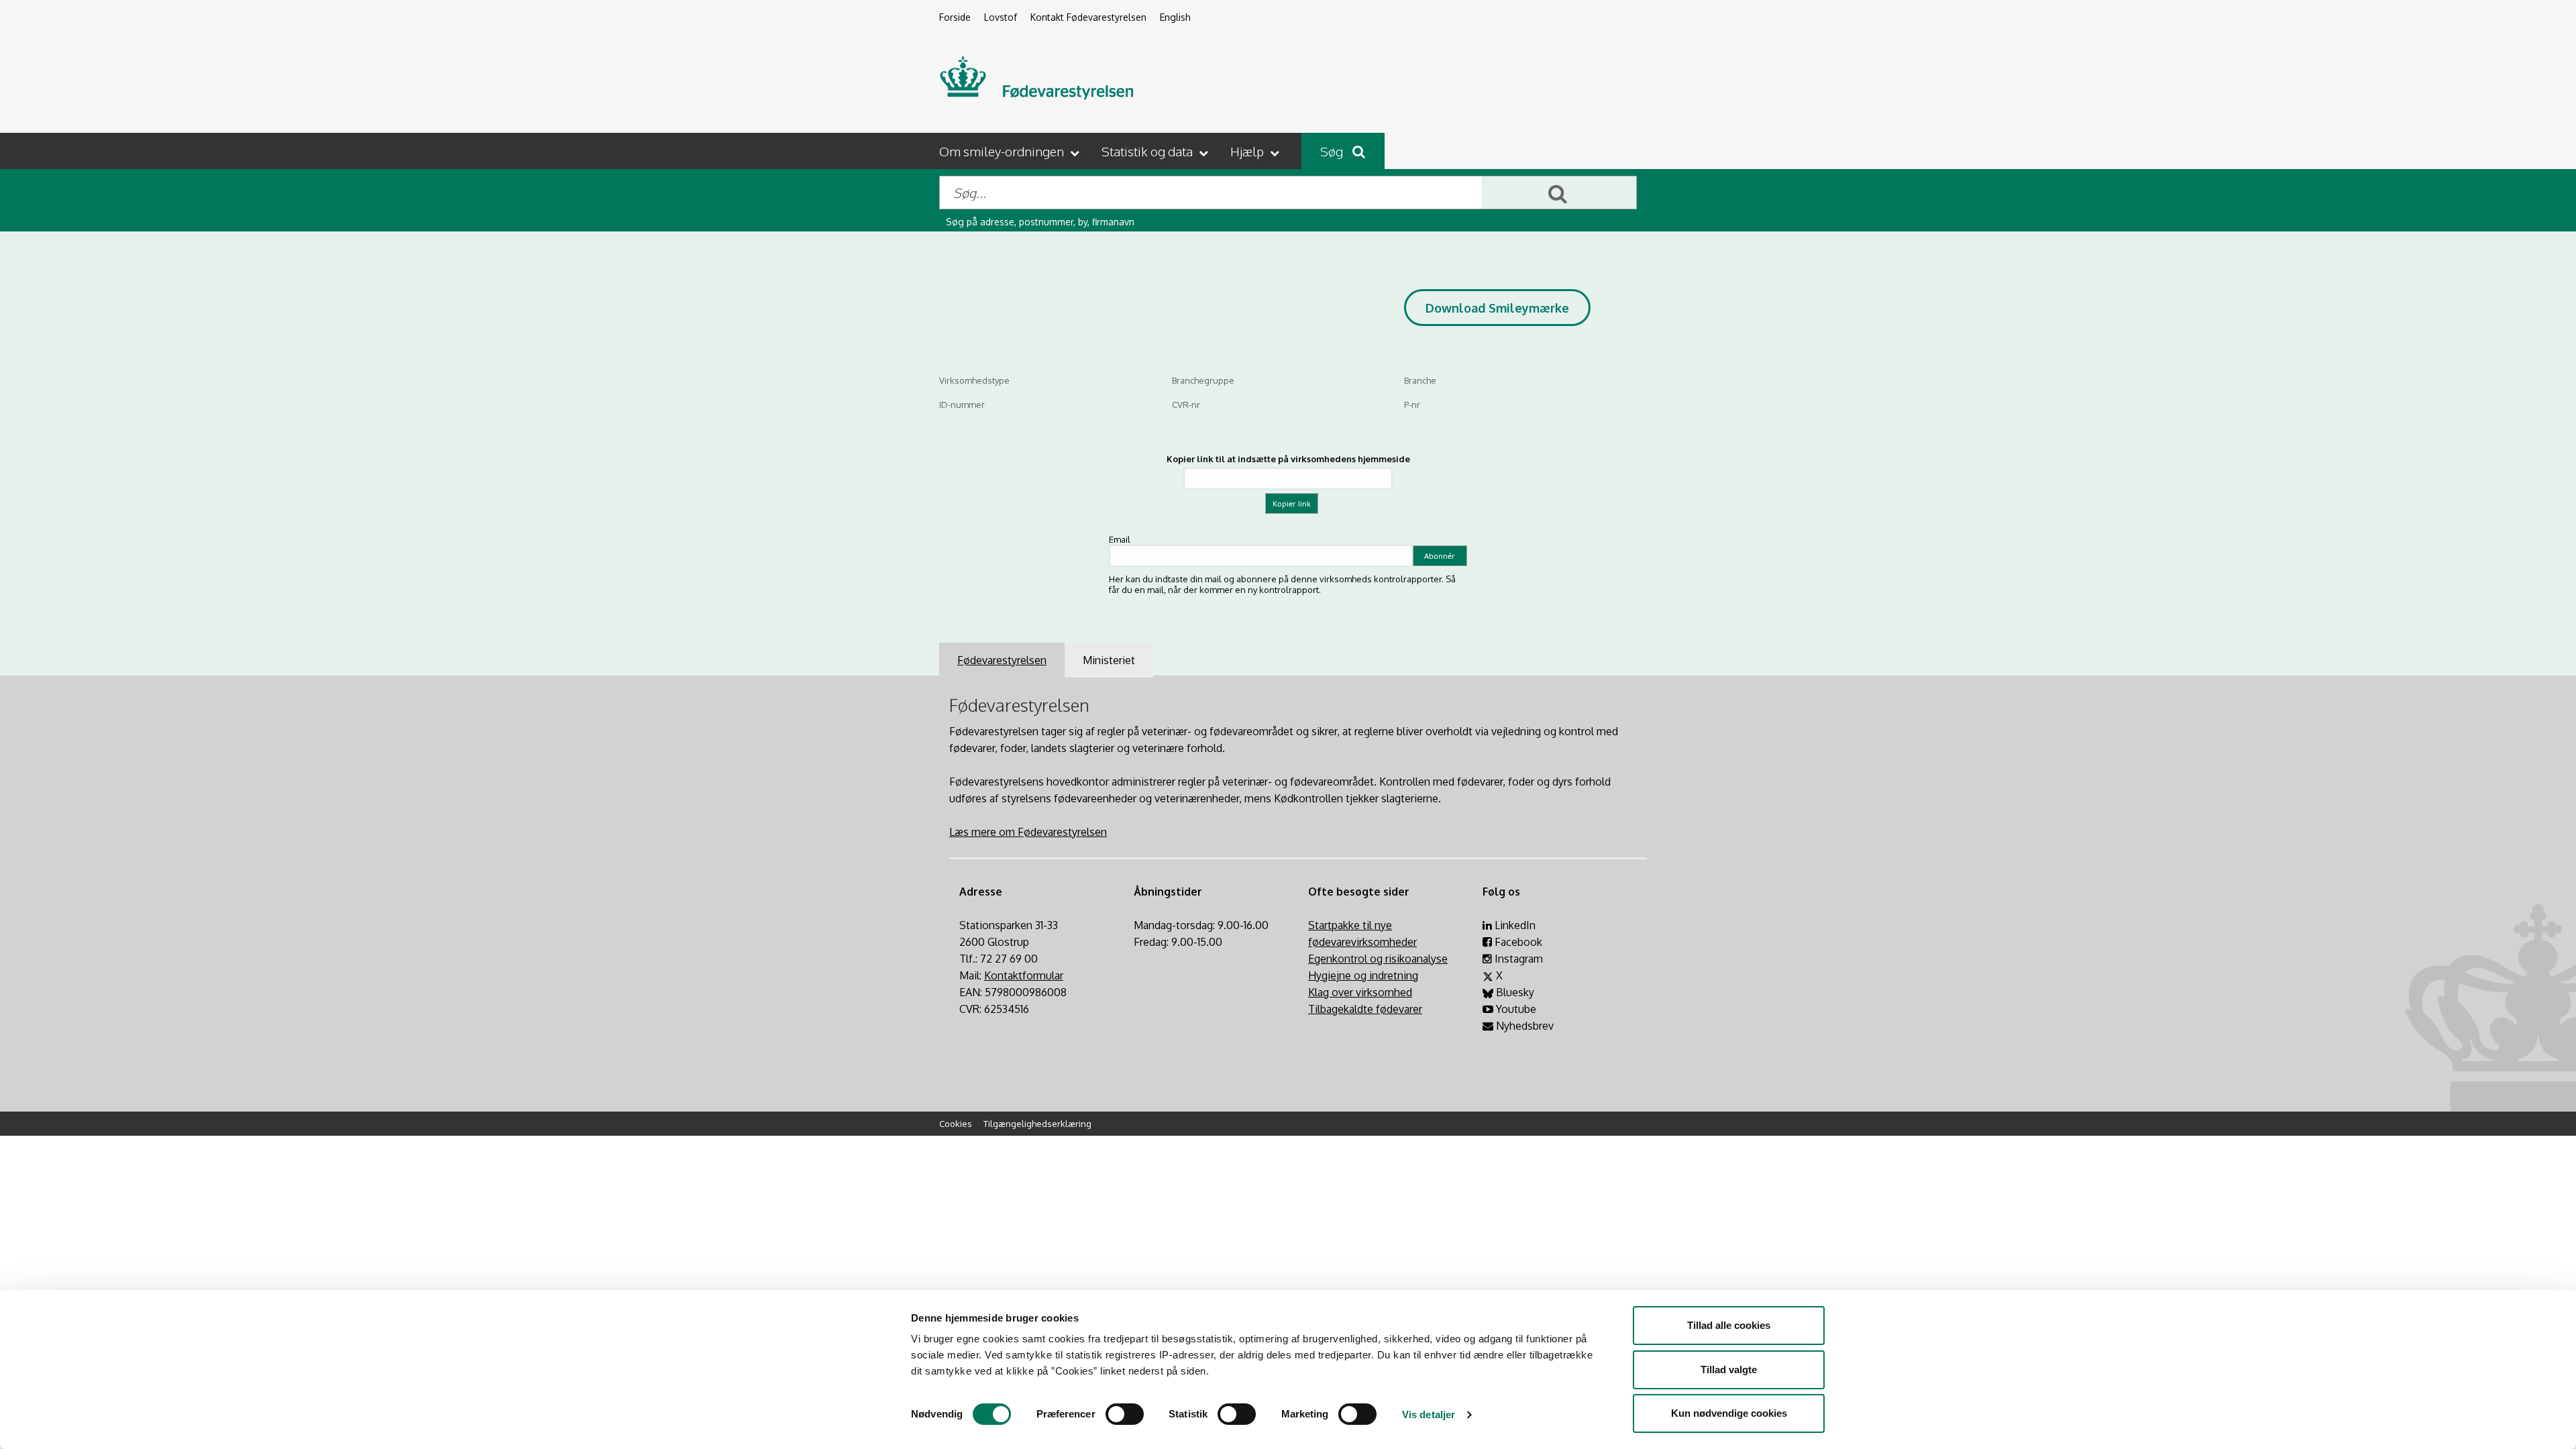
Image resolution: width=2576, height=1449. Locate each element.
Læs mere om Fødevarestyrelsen (1028, 832)
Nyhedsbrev (1523, 1026)
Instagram (1517, 959)
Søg (1333, 151)
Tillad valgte (1729, 1370)
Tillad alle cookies (1729, 1325)
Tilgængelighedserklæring (1037, 1124)
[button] (1011, 151)
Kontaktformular (1024, 975)
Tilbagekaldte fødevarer (1365, 1009)
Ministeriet (1109, 660)
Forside (955, 17)
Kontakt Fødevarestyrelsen (1088, 17)
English (1175, 17)
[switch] (1125, 1414)
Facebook (1517, 942)
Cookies (956, 1124)
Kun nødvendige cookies (1729, 1413)
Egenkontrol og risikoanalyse (1378, 959)
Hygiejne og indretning (1363, 975)
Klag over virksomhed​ (1360, 992)
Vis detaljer (1429, 1414)
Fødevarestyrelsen (1002, 660)
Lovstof (1001, 17)
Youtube (1515, 1009)
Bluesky (1514, 992)
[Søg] (1559, 193)
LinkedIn (1514, 925)
